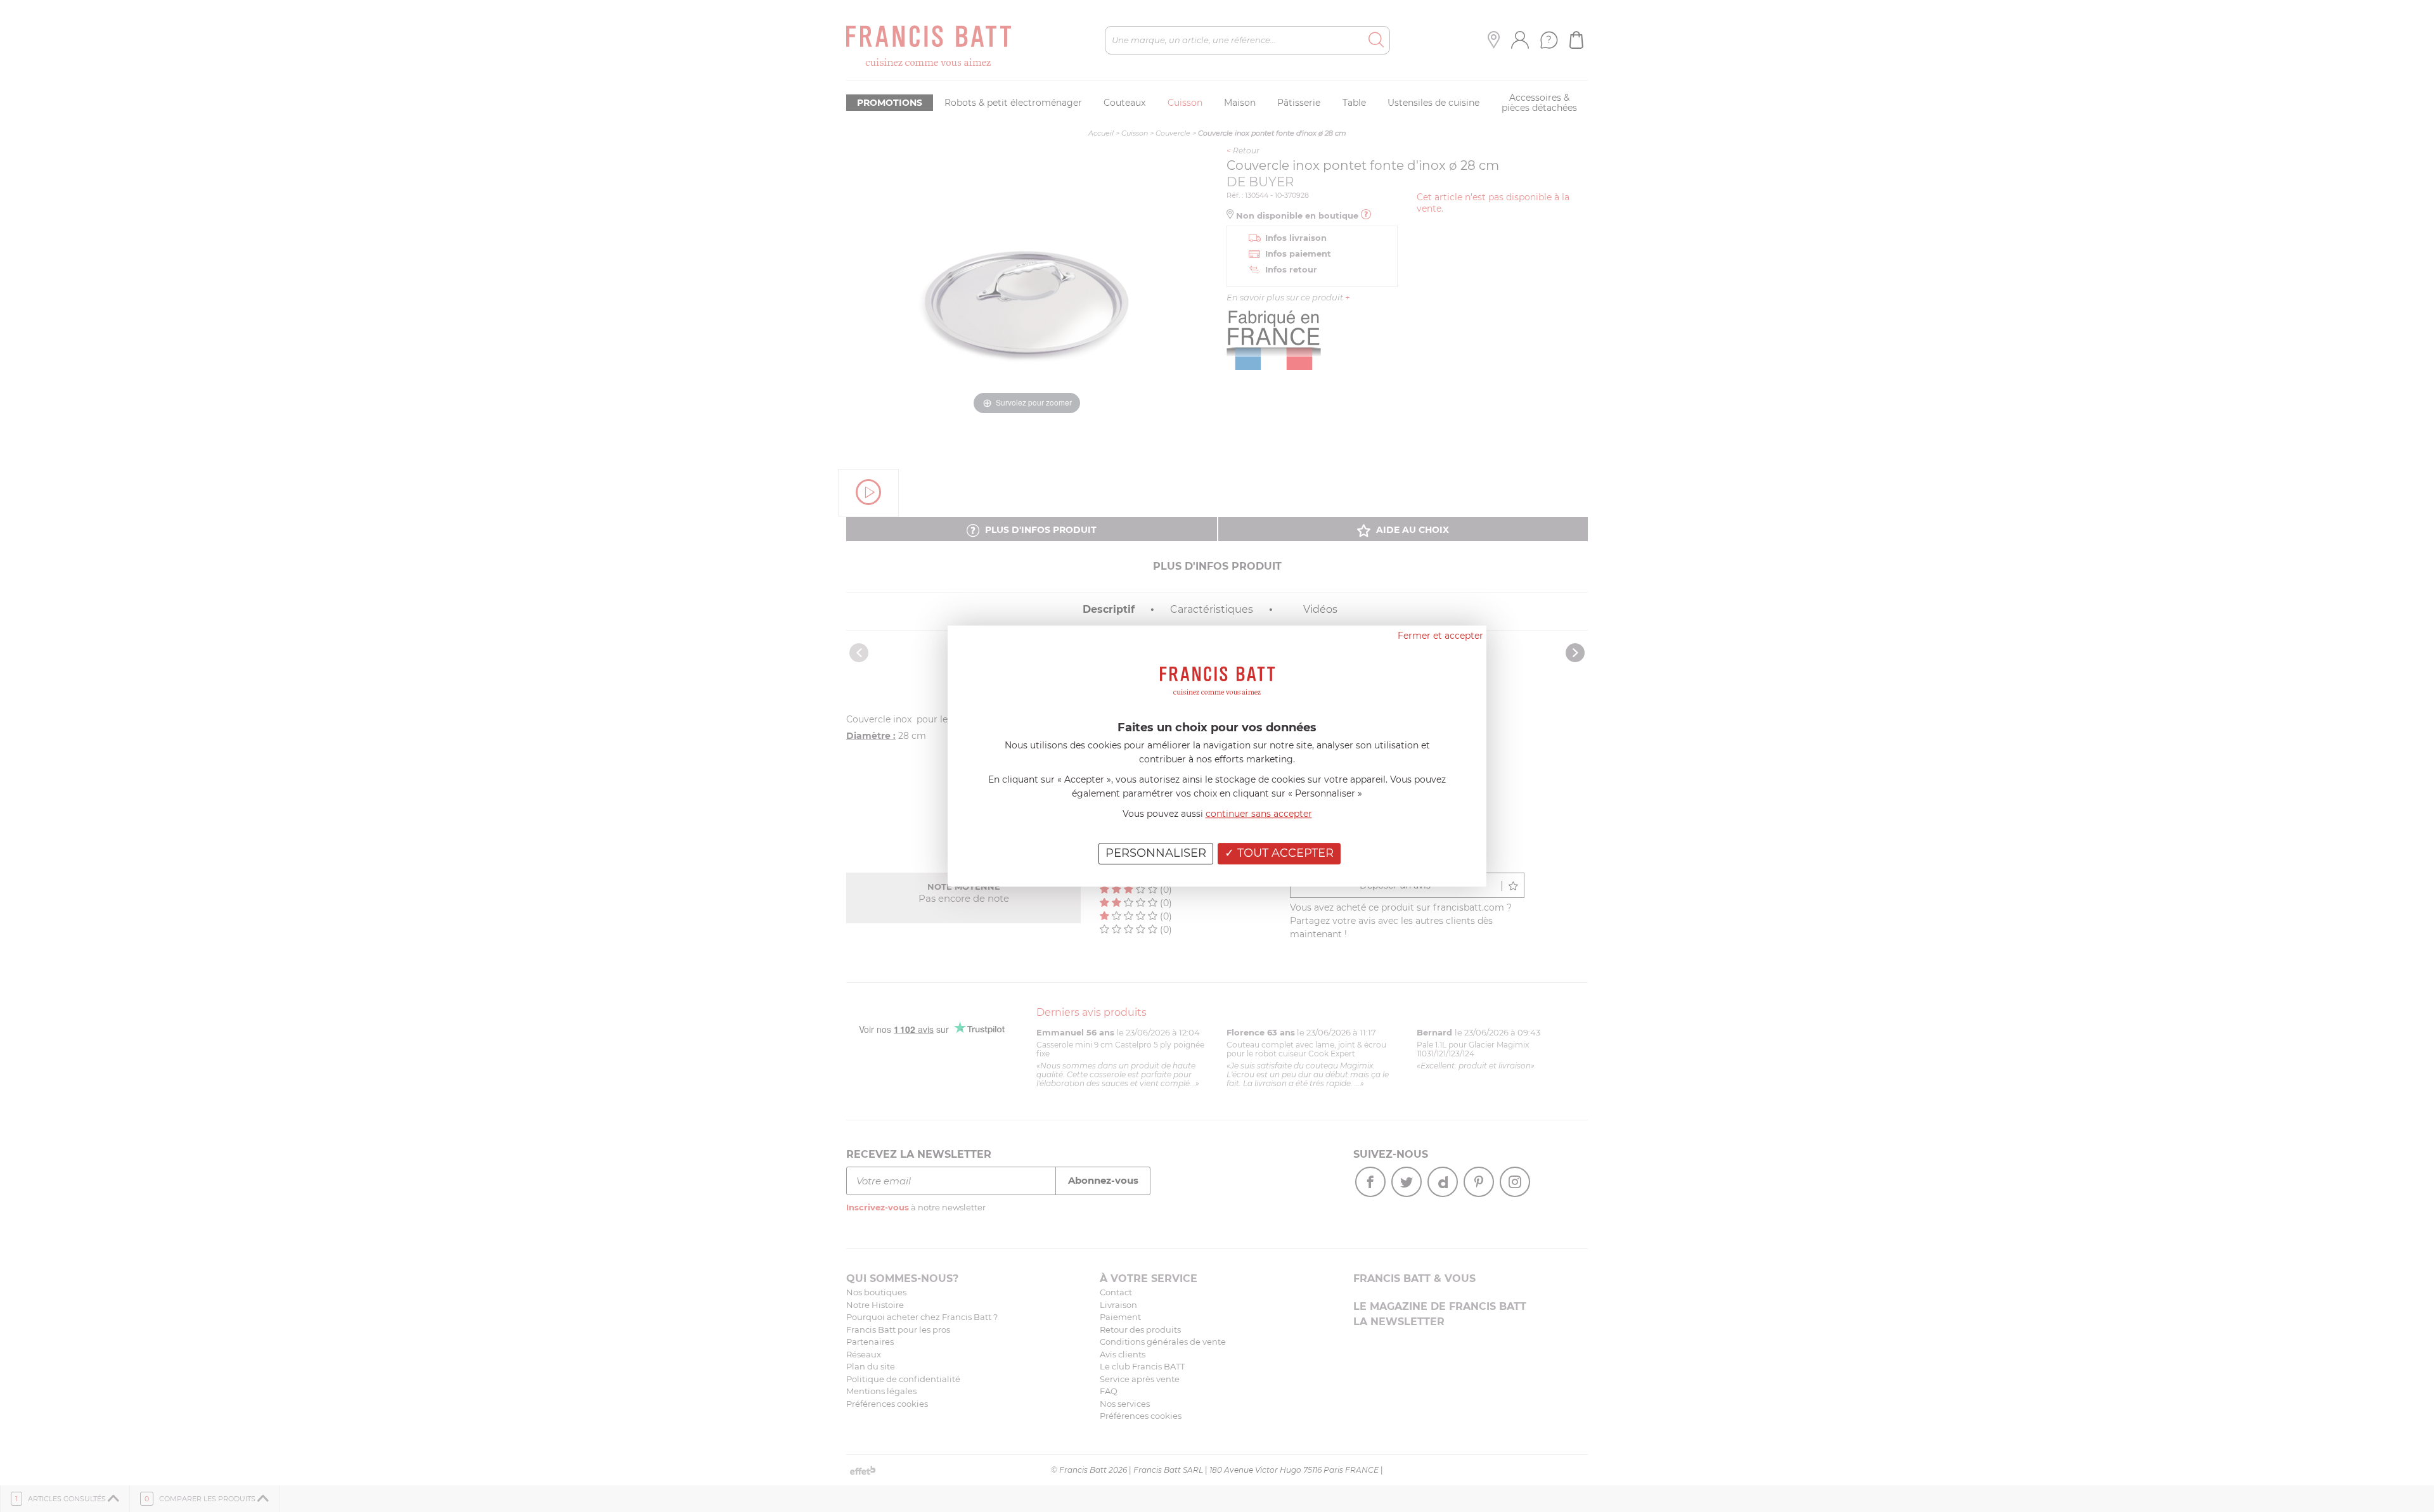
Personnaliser (1156, 853)
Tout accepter (1284, 853)
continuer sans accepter (1259, 814)
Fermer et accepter (1440, 636)
